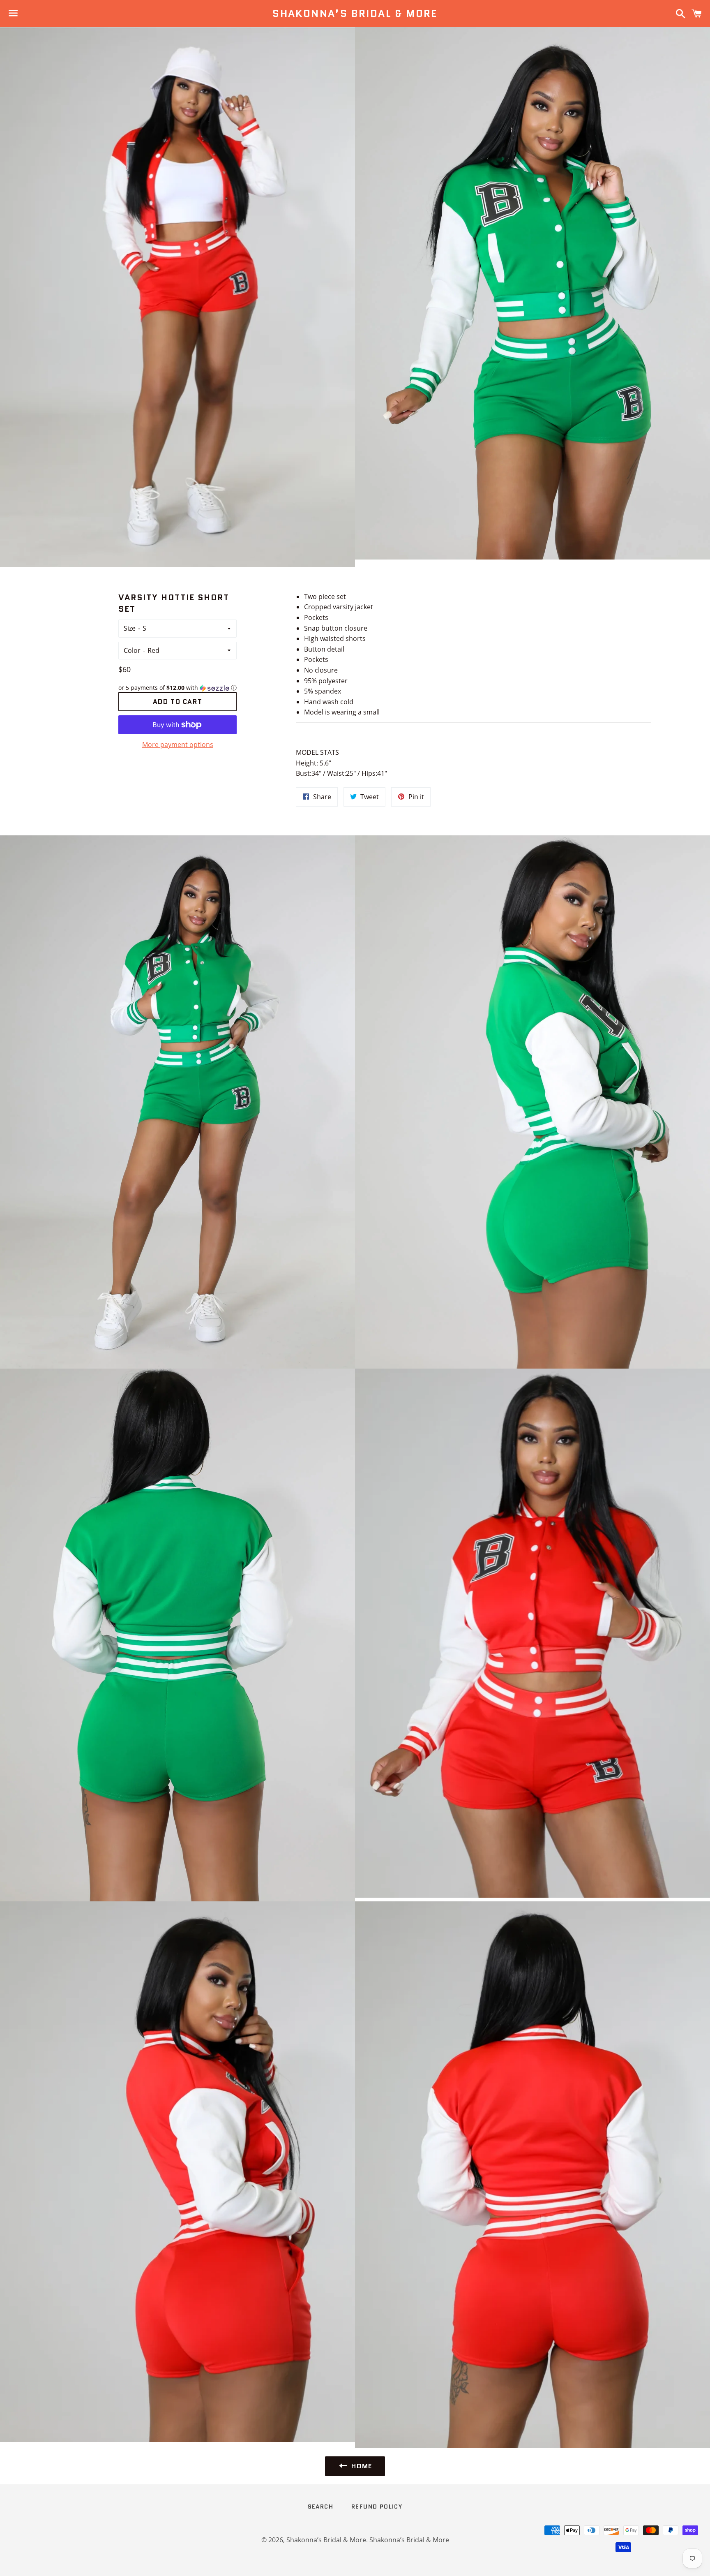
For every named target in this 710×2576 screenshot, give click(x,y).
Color (132, 650)
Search (320, 2507)
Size (130, 628)
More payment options (178, 745)
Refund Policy (377, 2507)
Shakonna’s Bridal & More (355, 14)
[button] (177, 688)
